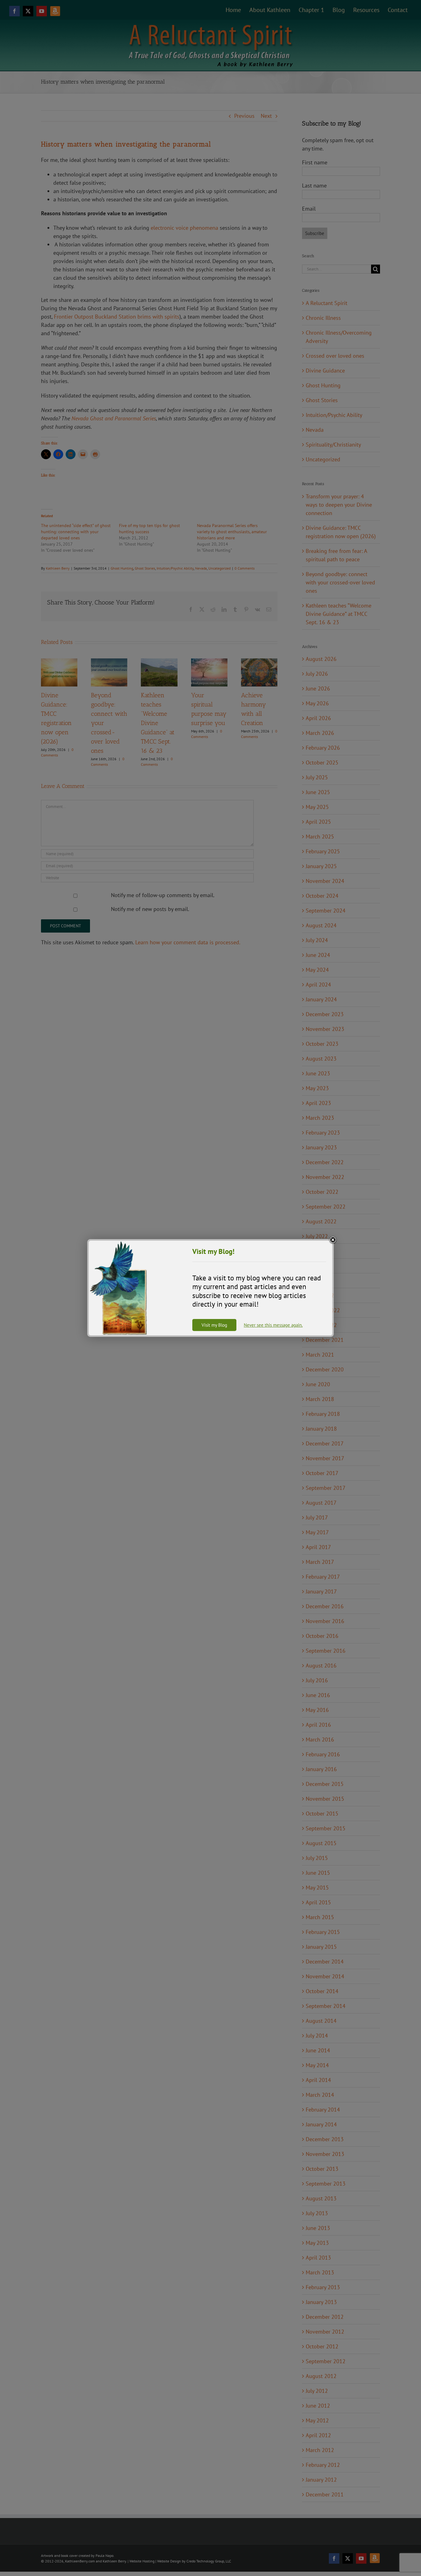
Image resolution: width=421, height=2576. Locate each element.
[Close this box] (333, 1240)
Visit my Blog (214, 1325)
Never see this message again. (273, 1325)
